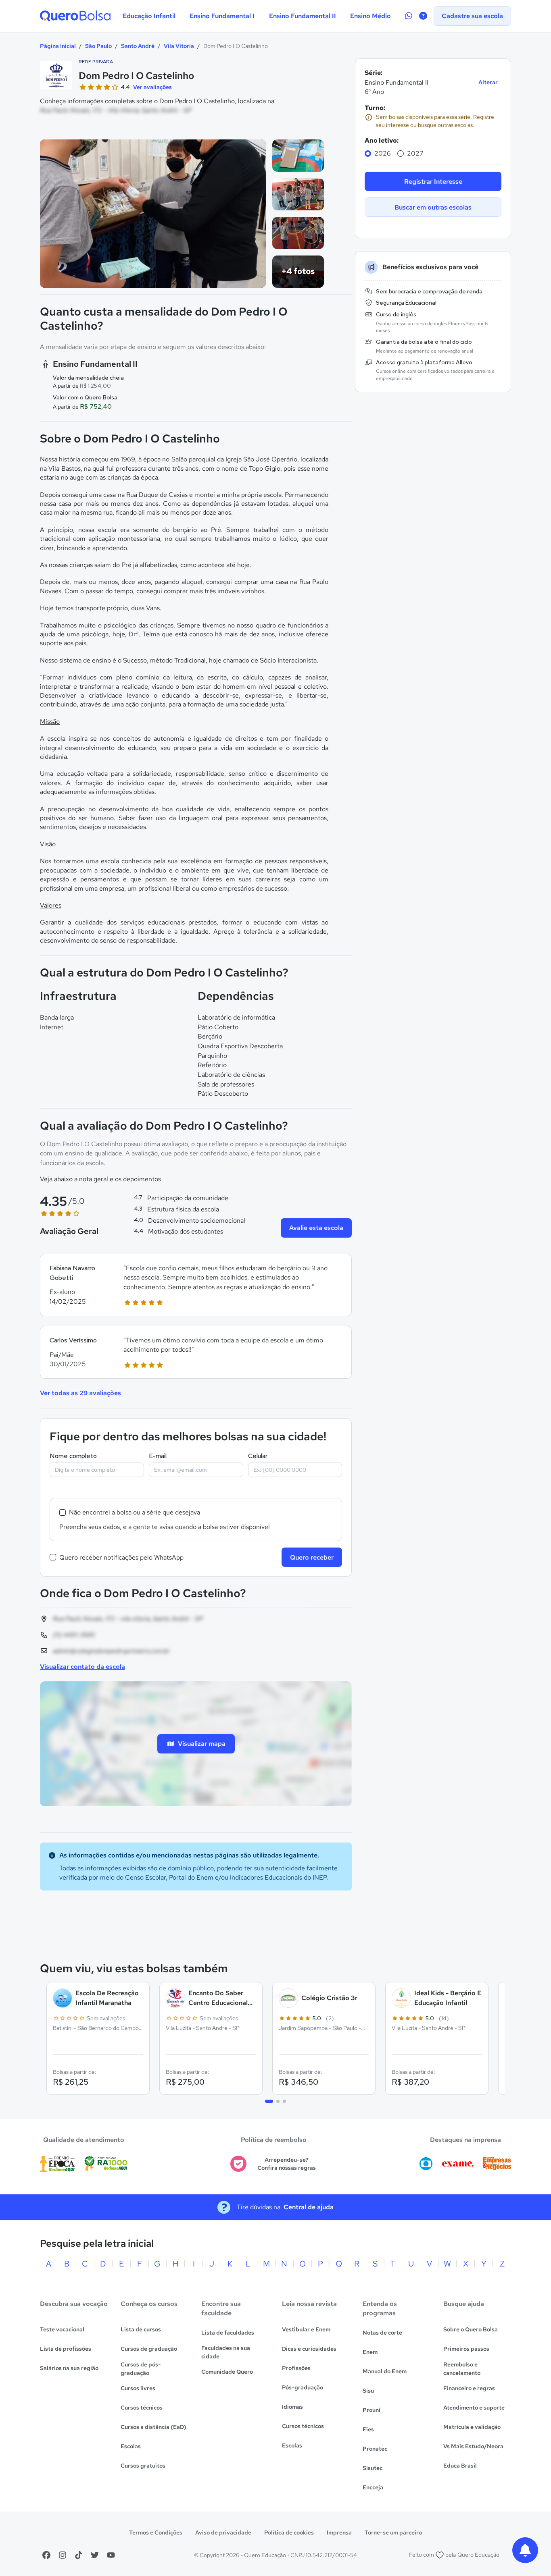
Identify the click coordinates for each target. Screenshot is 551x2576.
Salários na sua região (69, 2368)
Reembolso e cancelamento (462, 2369)
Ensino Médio (370, 16)
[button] (196, 1285)
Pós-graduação (303, 2387)
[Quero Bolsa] (75, 16)
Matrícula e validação (472, 2427)
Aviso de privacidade (223, 2532)
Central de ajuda (309, 2207)
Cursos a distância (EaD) (153, 2427)
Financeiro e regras (469, 2388)
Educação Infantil (149, 16)
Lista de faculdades (228, 2333)
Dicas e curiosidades (309, 2349)
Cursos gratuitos (143, 2466)
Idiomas (292, 2407)
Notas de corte (382, 2333)
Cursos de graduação (149, 2349)
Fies (368, 2429)
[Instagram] (63, 2555)
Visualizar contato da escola (82, 1667)
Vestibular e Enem (306, 2329)
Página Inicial (58, 46)
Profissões (296, 2368)
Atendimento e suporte (474, 2408)
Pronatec (375, 2449)
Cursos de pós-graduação (141, 2369)
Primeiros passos (466, 2349)
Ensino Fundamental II (303, 16)
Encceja (373, 2487)
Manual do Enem (385, 2371)
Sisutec (373, 2468)
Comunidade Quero (227, 2372)
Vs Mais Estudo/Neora (473, 2446)
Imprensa (339, 2532)
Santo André (138, 46)
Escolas (131, 2446)
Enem (370, 2352)
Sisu (368, 2391)
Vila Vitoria (179, 46)
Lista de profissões (66, 2349)
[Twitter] (95, 2555)
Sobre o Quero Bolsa (471, 2329)
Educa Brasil (460, 2466)
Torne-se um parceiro (393, 2532)
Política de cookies (289, 2532)
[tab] (269, 2101)
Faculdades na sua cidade (226, 2352)
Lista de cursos (141, 2329)
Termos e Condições (156, 2532)
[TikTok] (79, 2555)
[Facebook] (46, 2555)
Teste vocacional (62, 2329)
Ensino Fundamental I (222, 16)
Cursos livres (138, 2388)
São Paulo (98, 46)
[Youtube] (111, 2555)
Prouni (372, 2410)
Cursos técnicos (142, 2408)
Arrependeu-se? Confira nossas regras (287, 2164)
